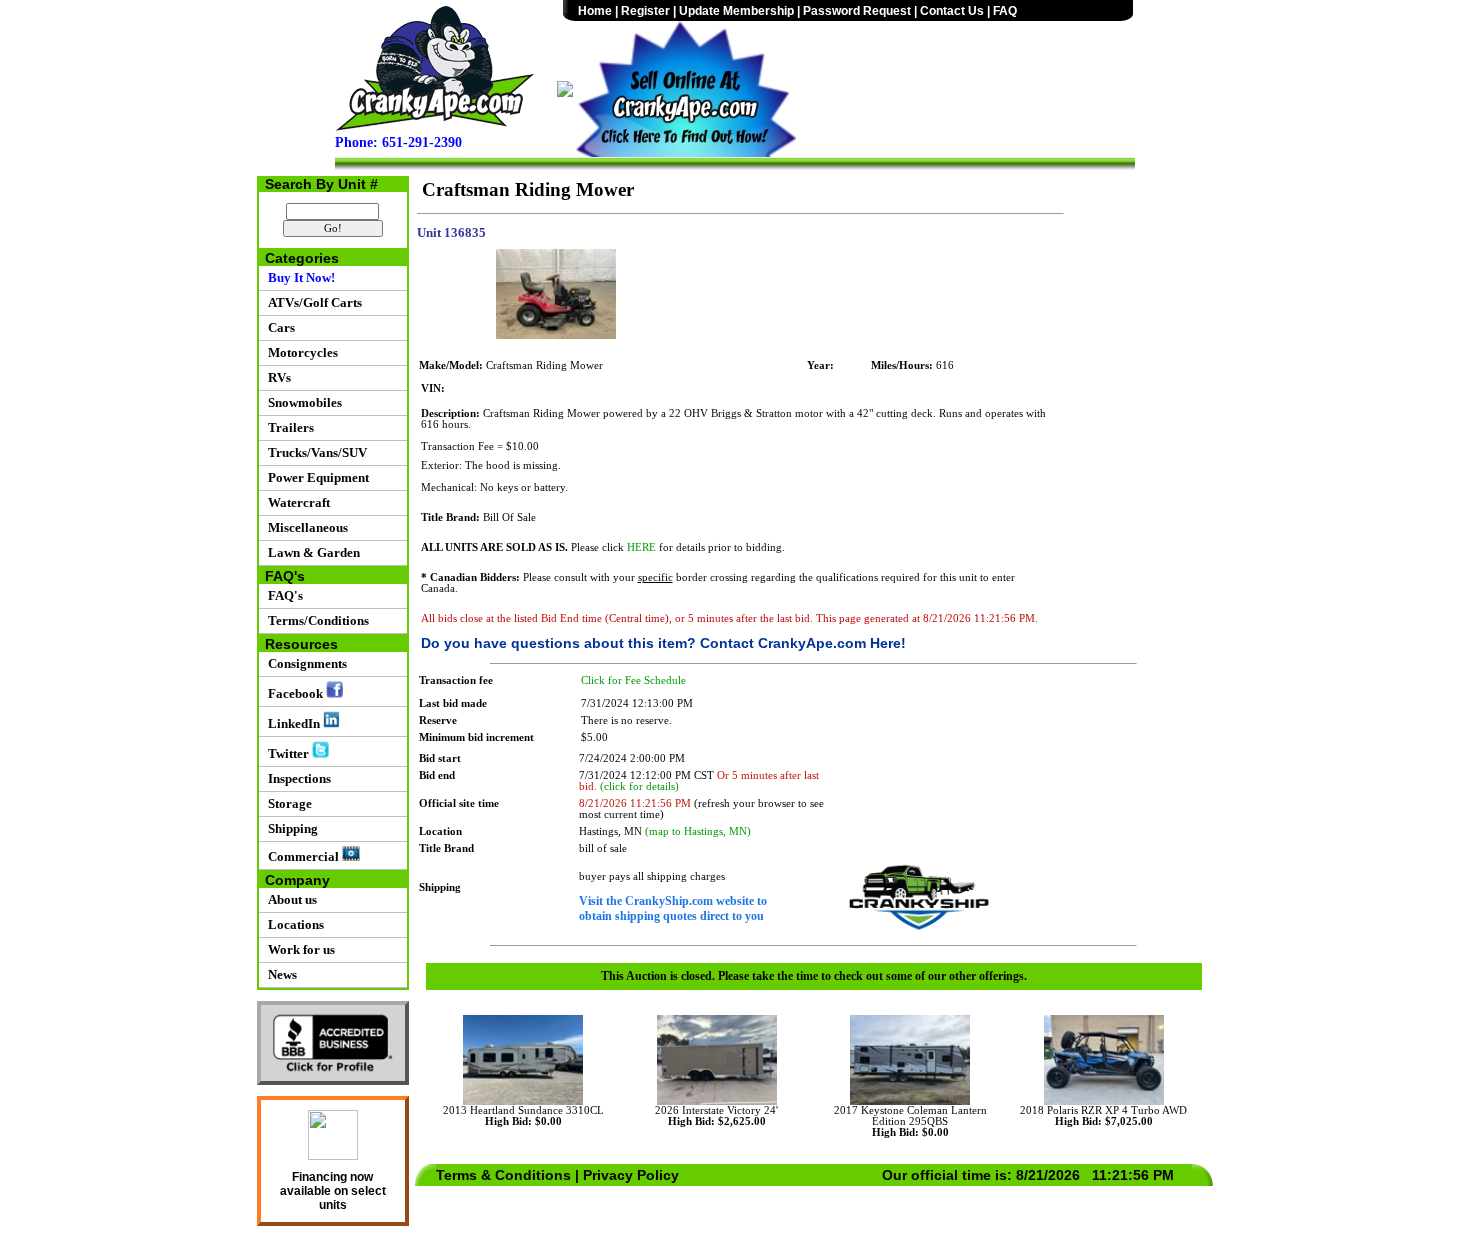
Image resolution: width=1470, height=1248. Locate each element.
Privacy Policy (631, 1175)
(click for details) (639, 786)
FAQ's (282, 595)
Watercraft (296, 502)
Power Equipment (315, 477)
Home (595, 11)
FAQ (1005, 11)
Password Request (857, 11)
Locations (293, 924)
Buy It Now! (298, 277)
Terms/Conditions (315, 620)
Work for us (298, 949)
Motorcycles (300, 352)
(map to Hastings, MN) (698, 831)
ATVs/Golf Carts (312, 302)
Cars (278, 327)
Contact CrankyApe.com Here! (803, 643)
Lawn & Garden (311, 552)
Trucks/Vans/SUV (314, 452)
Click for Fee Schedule (633, 680)
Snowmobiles (302, 402)
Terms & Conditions (503, 1175)
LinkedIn (292, 723)
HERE (641, 547)
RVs (276, 377)
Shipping (290, 828)
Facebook (294, 693)
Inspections (296, 778)
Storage (287, 803)
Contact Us (952, 11)
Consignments (304, 663)
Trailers (288, 427)
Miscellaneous (305, 527)
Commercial (302, 856)
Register (645, 11)
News (279, 974)
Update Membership (736, 11)
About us (289, 899)
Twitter (287, 753)
